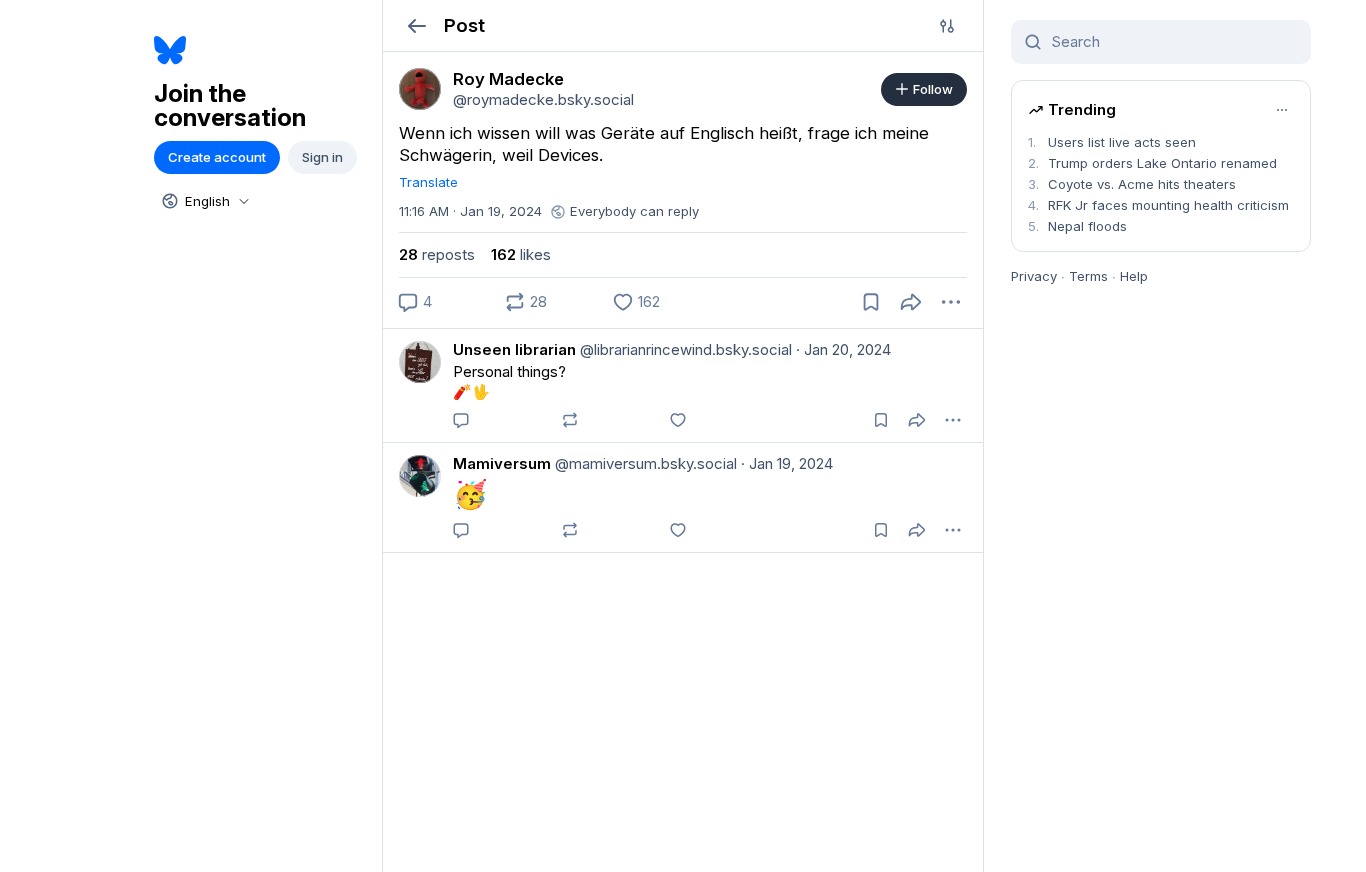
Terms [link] (1088, 276)
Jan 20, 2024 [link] (843, 349)
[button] (416, 25)
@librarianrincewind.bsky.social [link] (684, 349)
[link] (420, 89)
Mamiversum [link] (502, 463)
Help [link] (1134, 276)
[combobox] (204, 201)
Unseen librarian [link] (514, 349)
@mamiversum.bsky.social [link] (644, 463)
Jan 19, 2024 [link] (787, 463)
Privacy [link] (1034, 276)
